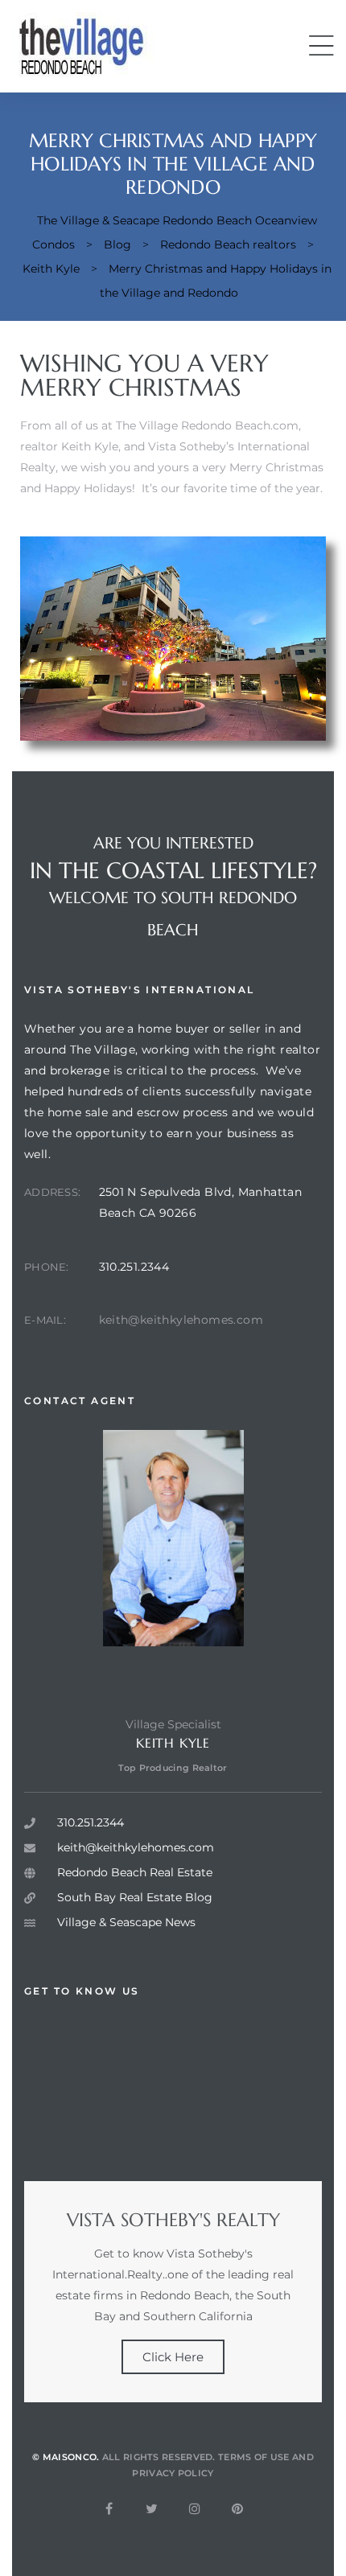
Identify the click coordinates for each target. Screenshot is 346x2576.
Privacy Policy (173, 2473)
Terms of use (254, 2457)
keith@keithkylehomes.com (181, 1320)
